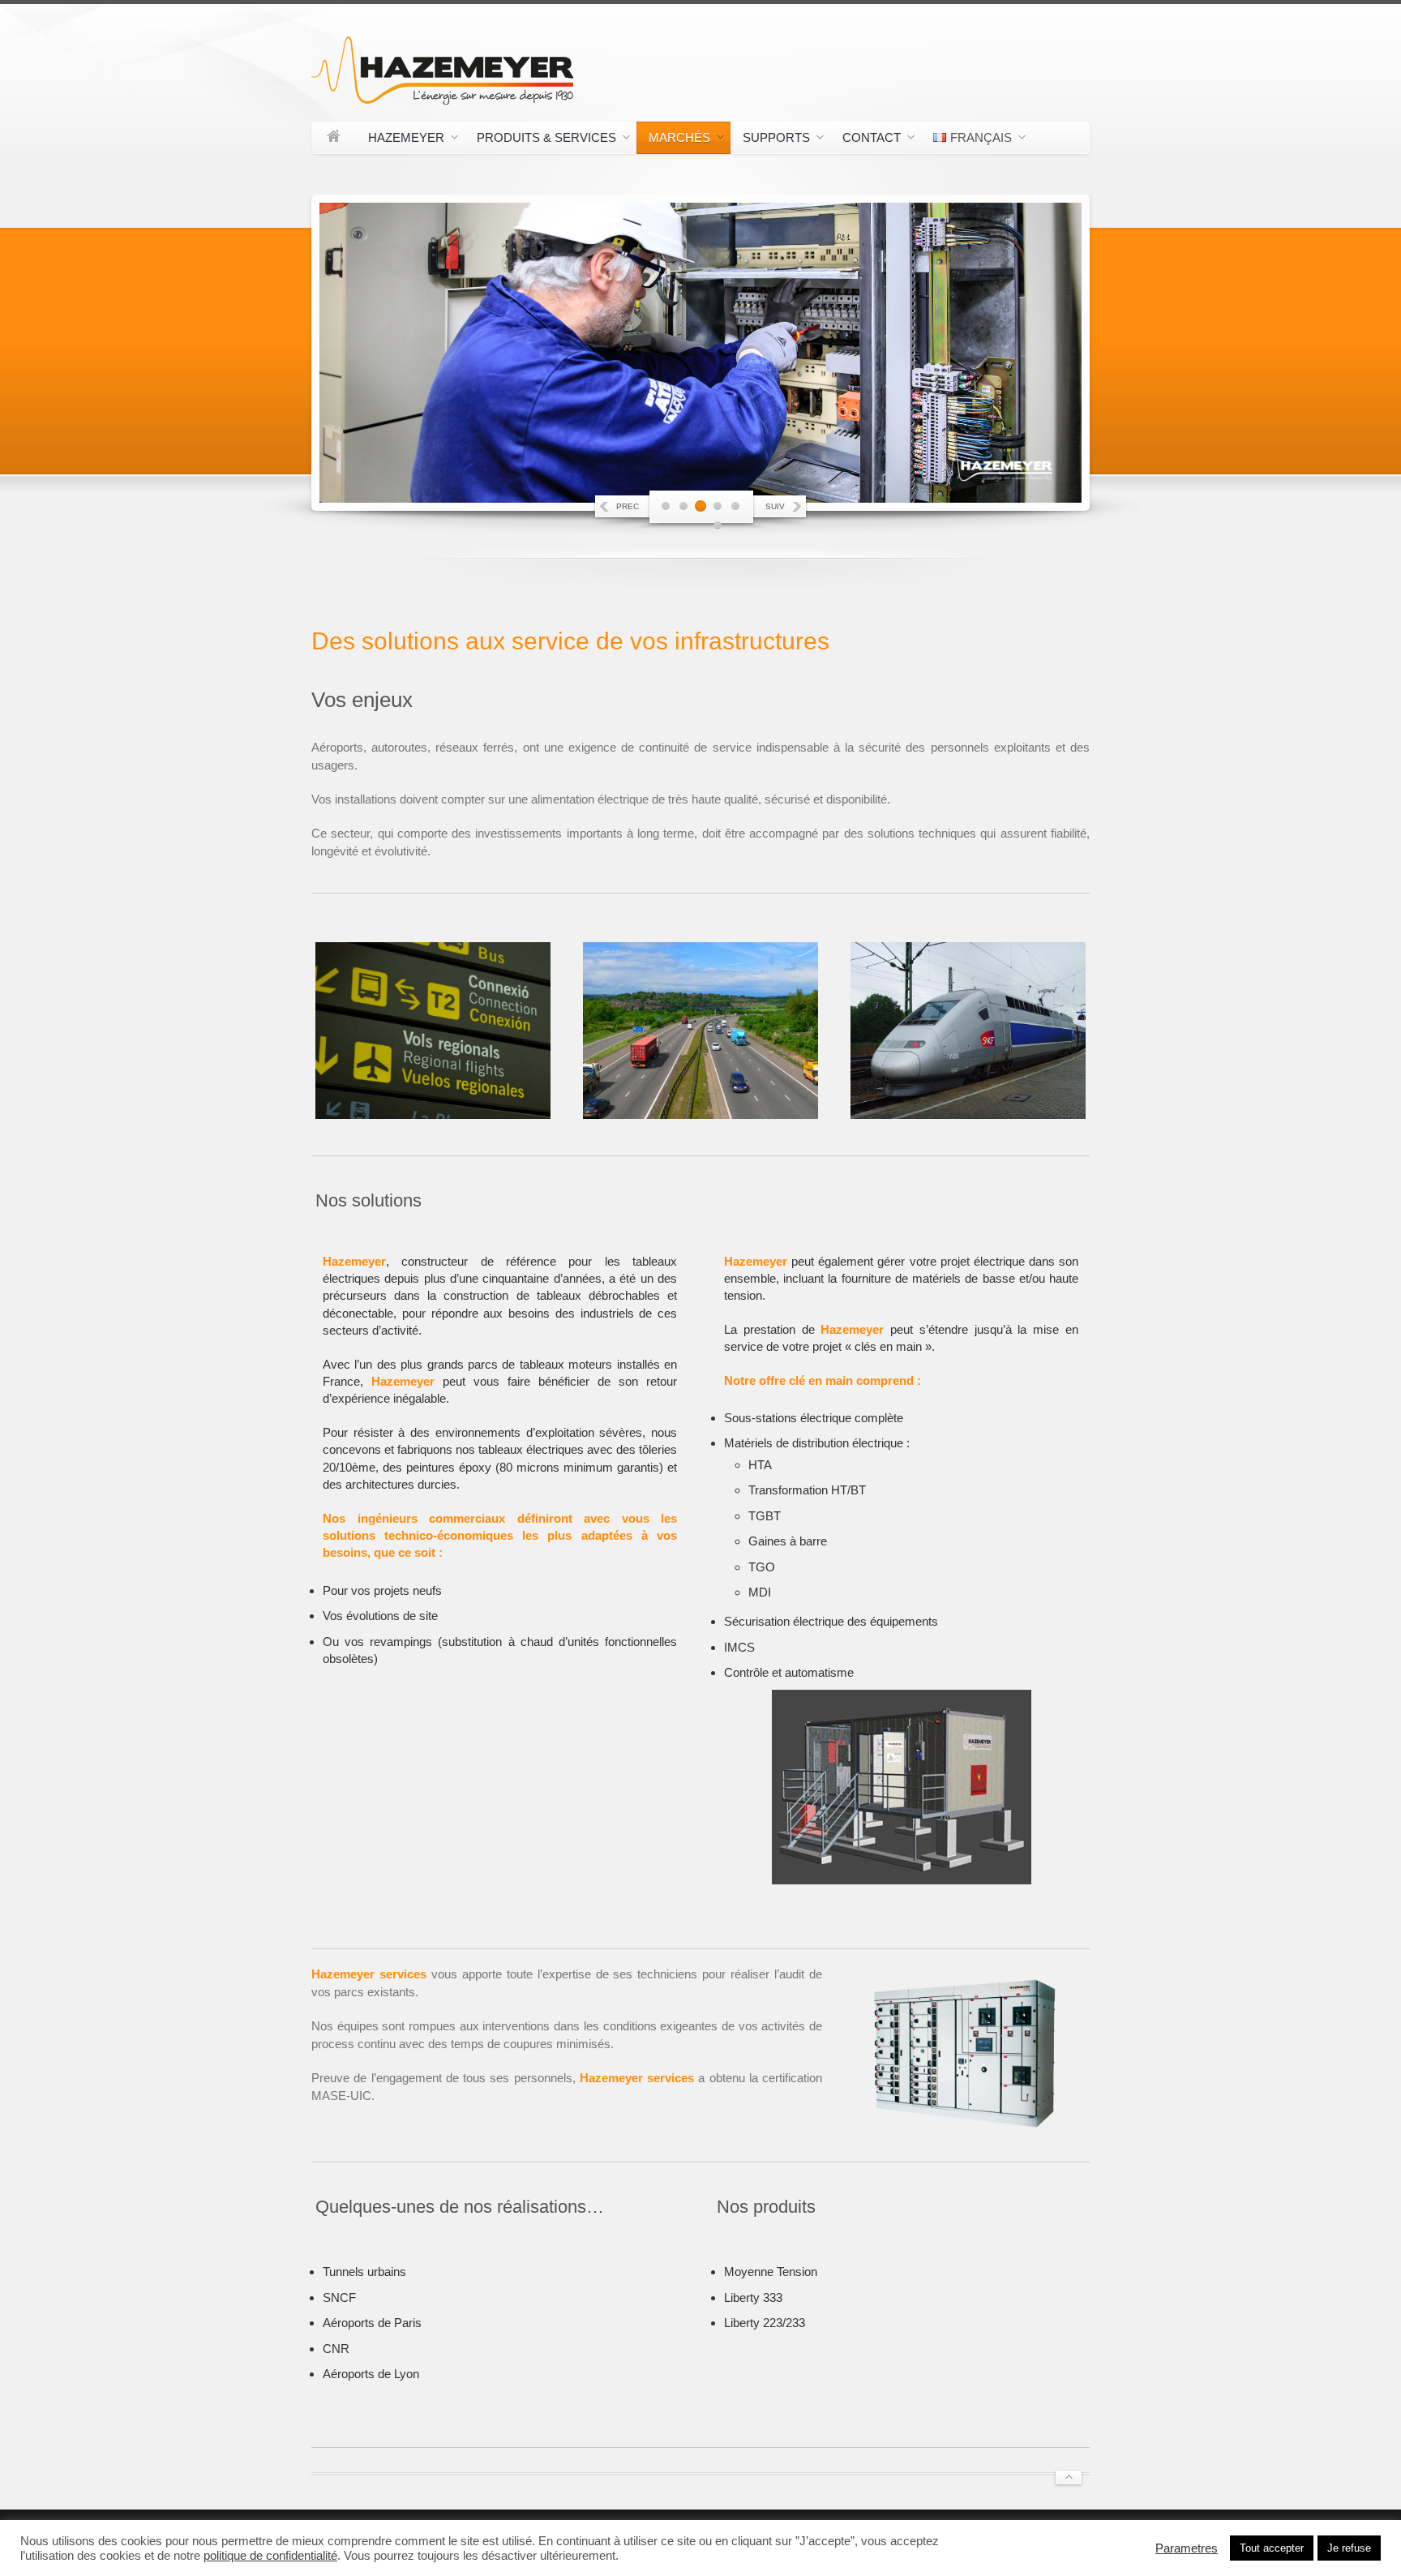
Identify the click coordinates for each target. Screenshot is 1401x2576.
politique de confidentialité (270, 2556)
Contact (865, 140)
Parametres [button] (1187, 2548)
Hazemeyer (400, 140)
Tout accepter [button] (1272, 2548)
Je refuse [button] (1349, 2548)
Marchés (673, 140)
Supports (770, 140)
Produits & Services (540, 140)
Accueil (334, 138)
